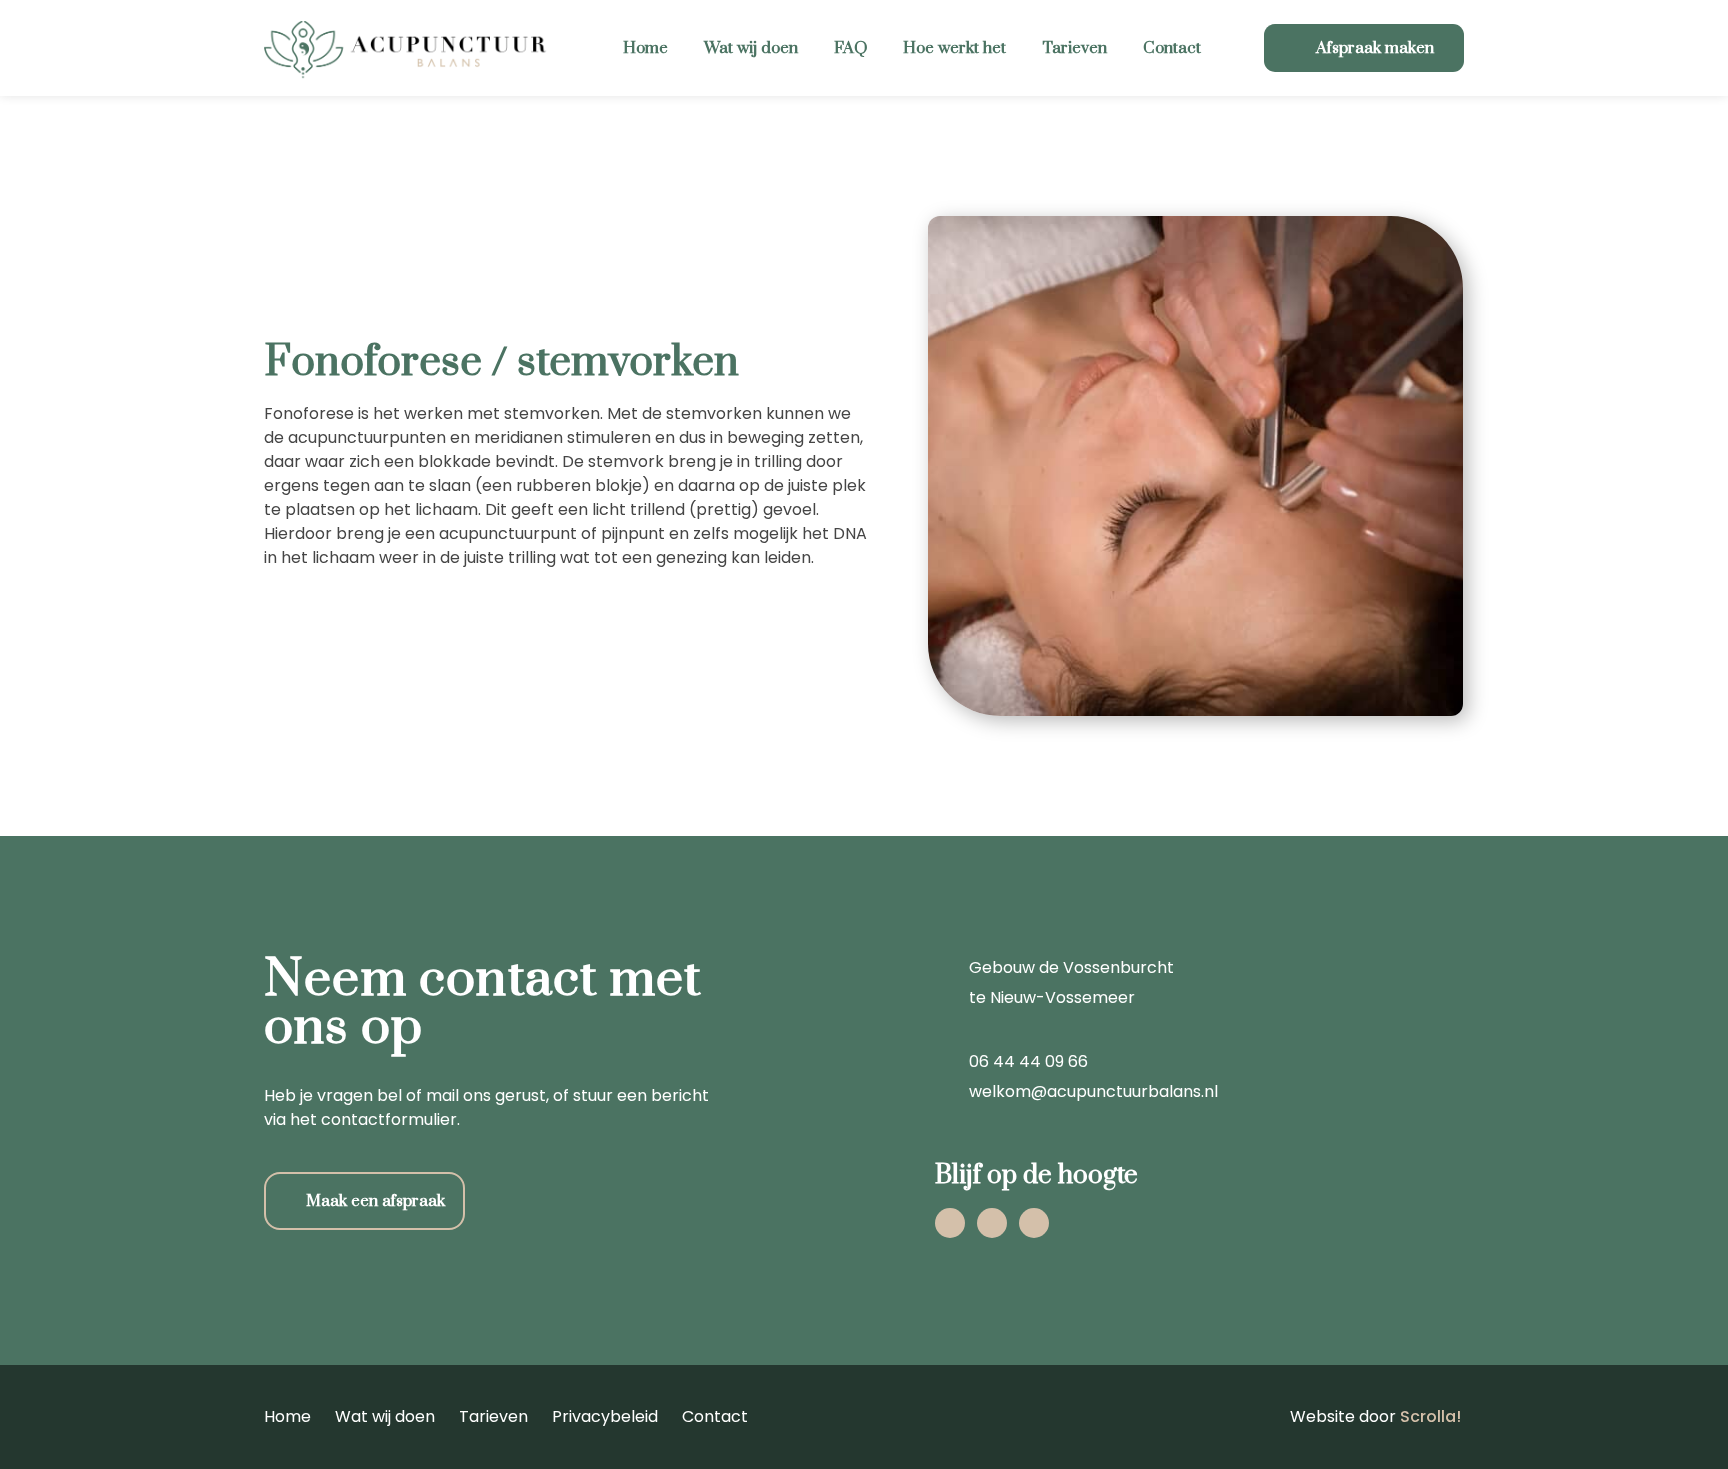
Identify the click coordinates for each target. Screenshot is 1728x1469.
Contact (1172, 48)
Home (645, 48)
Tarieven (1074, 48)
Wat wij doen (751, 48)
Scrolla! (1430, 1416)
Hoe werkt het (954, 48)
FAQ (850, 48)
